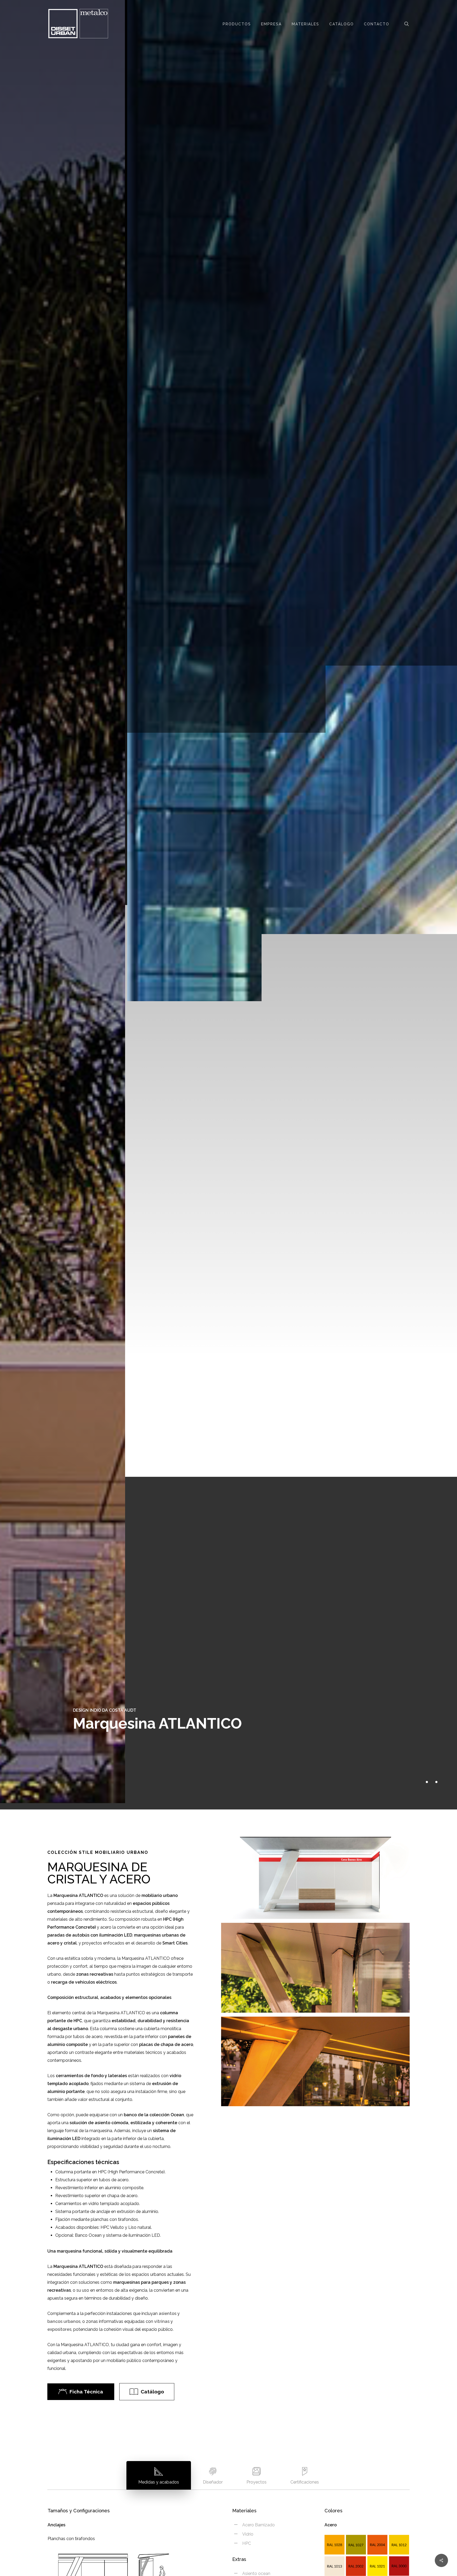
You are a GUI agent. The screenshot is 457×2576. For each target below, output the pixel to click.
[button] (86, 2392)
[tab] (159, 2475)
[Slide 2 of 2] (229, 902)
